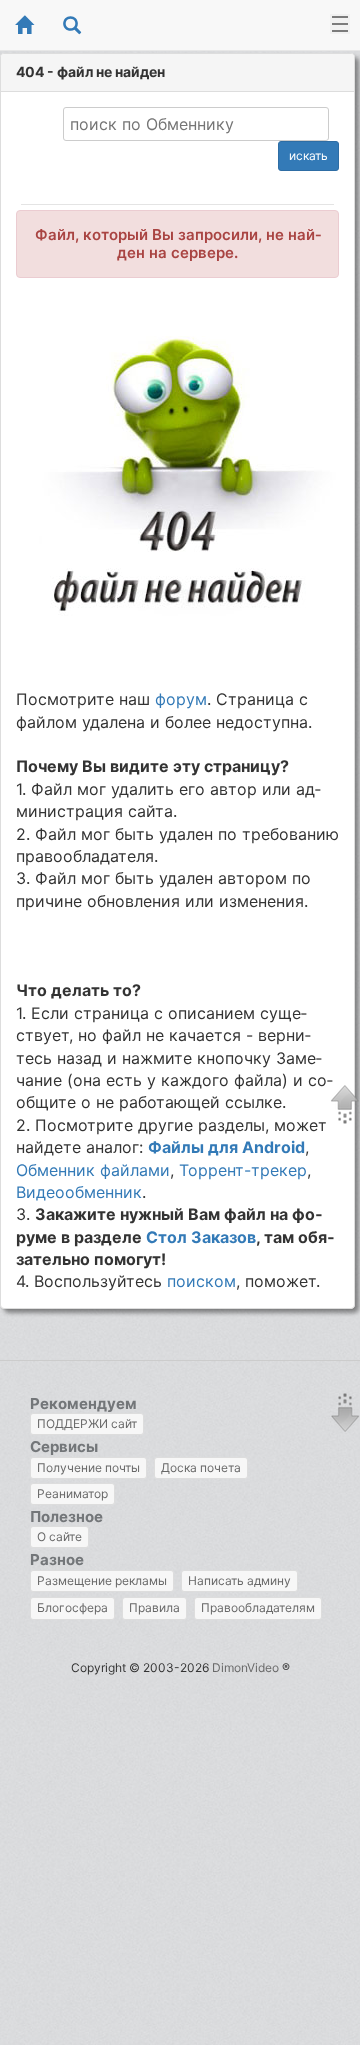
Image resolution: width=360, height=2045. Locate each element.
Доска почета (201, 1467)
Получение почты (88, 1467)
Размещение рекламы (102, 1580)
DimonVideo (245, 1667)
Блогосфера (72, 1607)
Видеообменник (79, 1192)
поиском (201, 1281)
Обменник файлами (93, 1170)
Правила (154, 1607)
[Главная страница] (24, 26)
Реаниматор (72, 1493)
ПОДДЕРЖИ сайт (87, 1423)
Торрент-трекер (243, 1170)
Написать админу (239, 1580)
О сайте (59, 1536)
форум (181, 699)
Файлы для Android (226, 1147)
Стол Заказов (201, 1237)
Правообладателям (258, 1607)
